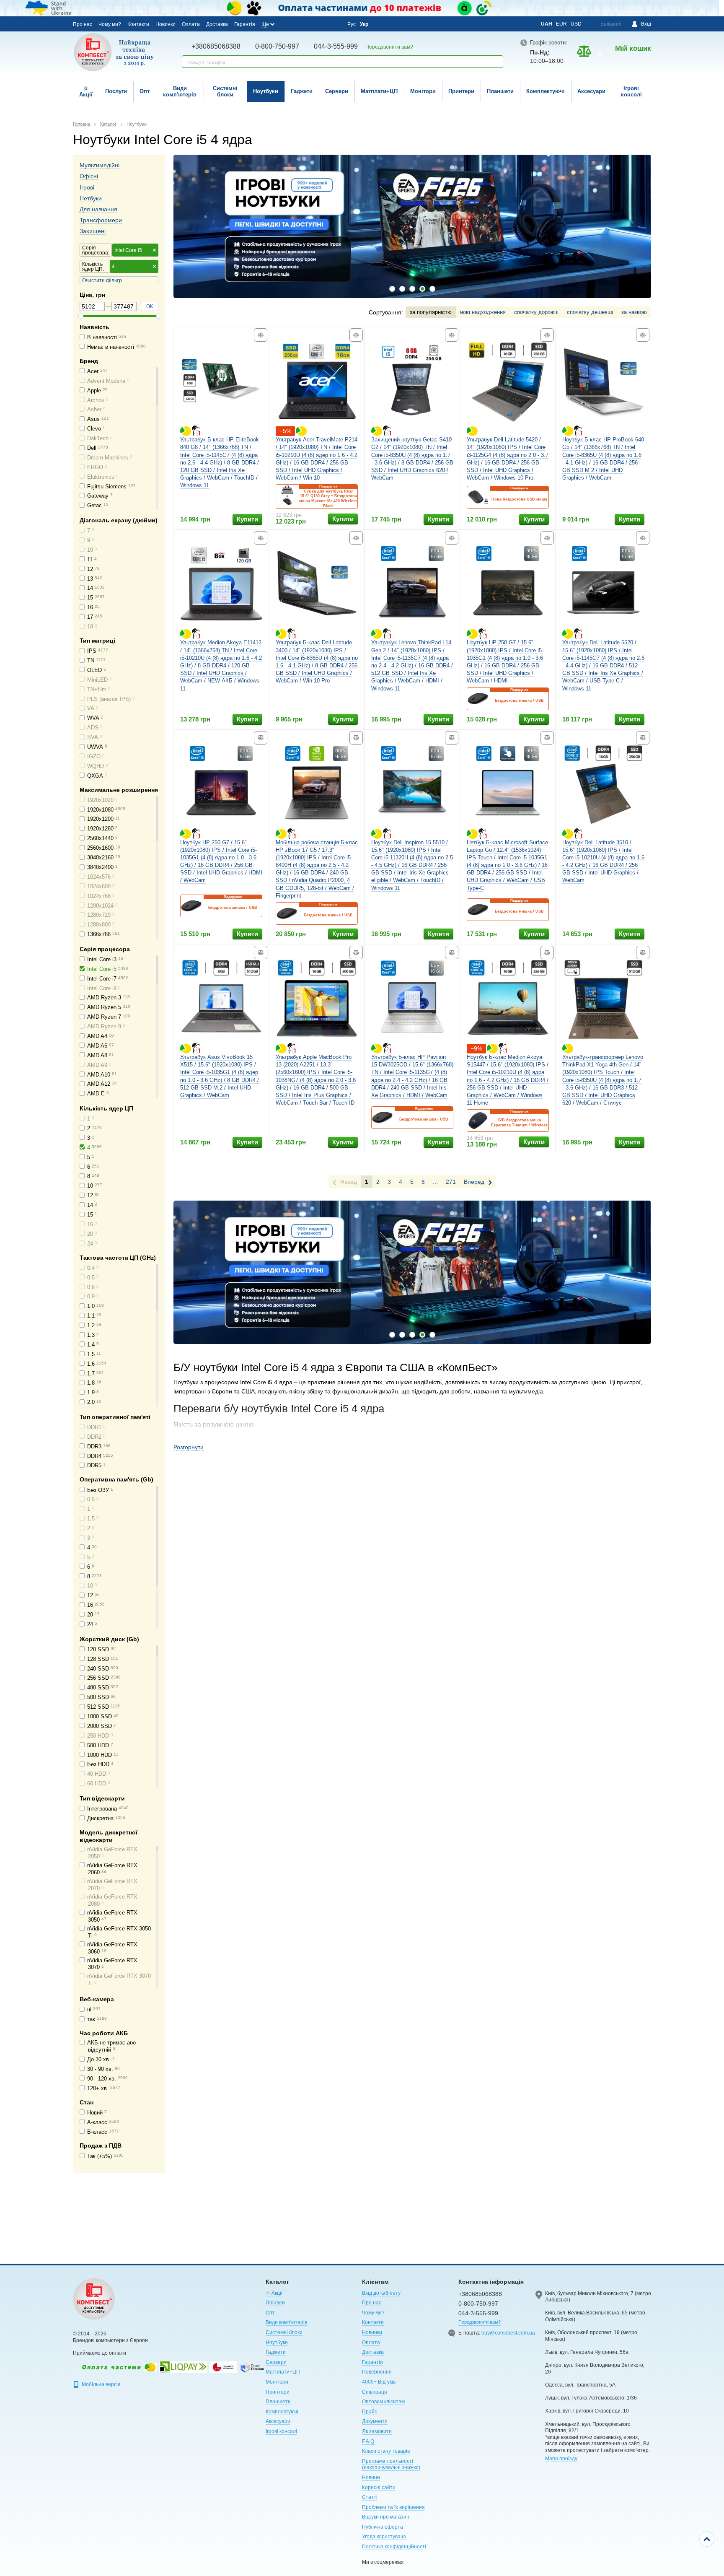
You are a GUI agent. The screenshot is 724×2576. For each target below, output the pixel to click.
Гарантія (245, 24)
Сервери (337, 91)
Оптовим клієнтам (383, 2402)
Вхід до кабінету (381, 2293)
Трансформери (101, 220)
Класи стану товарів (386, 2451)
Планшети (500, 91)
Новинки (165, 24)
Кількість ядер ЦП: (93, 267)
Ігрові (87, 187)
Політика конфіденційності (394, 2547)
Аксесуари (591, 91)
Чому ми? (110, 24)
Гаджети (302, 91)
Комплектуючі (546, 91)
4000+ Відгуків (379, 2382)
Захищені (93, 231)
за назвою (634, 312)
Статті (370, 2497)
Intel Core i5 (128, 250)
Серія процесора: (96, 250)
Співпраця (375, 2392)
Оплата (191, 24)
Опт (145, 91)
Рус (352, 24)
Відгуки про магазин (386, 2517)
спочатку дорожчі (536, 312)
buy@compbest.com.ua (508, 2333)
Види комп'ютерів (180, 91)
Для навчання (98, 209)
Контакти (138, 24)
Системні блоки (225, 91)
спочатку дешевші (590, 312)
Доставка (217, 24)
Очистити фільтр (102, 280)
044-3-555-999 (336, 46)
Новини (371, 2477)
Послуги (116, 91)
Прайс (370, 2412)
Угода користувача (384, 2537)
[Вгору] (707, 2539)
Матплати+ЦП (379, 91)
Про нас (83, 24)
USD (576, 24)
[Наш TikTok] (334, 24)
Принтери (461, 91)
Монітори (423, 91)
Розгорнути (189, 1447)
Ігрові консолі (631, 91)
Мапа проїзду (561, 2459)
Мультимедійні (100, 165)
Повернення (377, 2372)
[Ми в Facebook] (288, 24)
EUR (561, 24)
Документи (375, 2421)
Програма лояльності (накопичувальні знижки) (391, 2464)
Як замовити (377, 2431)
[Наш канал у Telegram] (322, 24)
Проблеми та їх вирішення (393, 2507)
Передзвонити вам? (389, 47)
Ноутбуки (266, 91)
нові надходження (483, 312)
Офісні (89, 176)
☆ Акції (86, 91)
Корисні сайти (379, 2488)
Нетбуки (91, 198)
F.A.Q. (369, 2441)
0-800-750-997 (277, 46)
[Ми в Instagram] (300, 24)
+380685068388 (216, 46)
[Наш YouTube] (311, 24)
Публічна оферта (383, 2527)
